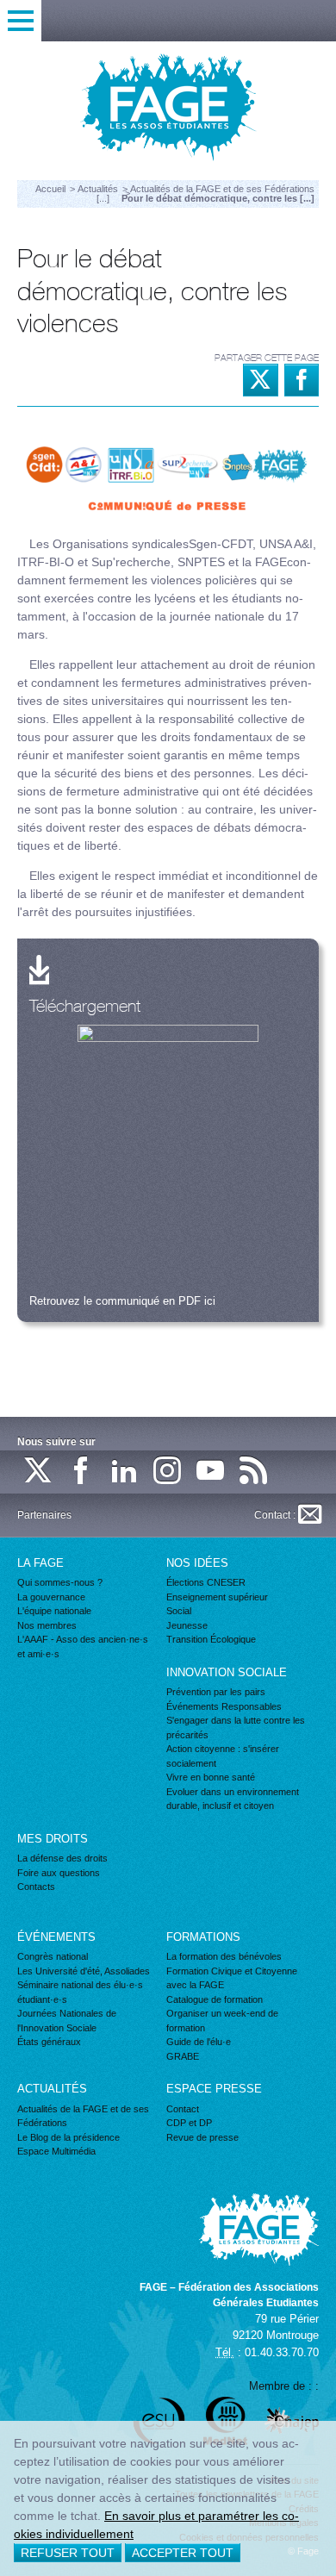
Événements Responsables (224, 1706)
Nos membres (47, 1625)
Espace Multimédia (56, 2151)
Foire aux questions (59, 1873)
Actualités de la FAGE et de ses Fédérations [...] (205, 193)
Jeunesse (187, 1625)
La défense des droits (62, 1858)
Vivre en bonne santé (211, 1777)
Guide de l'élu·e (199, 2042)
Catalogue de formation (215, 1999)
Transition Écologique (211, 1639)
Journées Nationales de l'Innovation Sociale (67, 2021)
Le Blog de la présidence (68, 2137)
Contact (183, 2109)
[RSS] (254, 1472)
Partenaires (44, 1515)
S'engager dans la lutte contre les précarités (236, 1728)
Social (179, 1611)
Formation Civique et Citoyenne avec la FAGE (232, 1978)
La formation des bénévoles (224, 1956)
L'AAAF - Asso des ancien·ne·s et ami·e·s (83, 1647)
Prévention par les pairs (216, 1692)
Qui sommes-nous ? (60, 1582)
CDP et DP (189, 2123)
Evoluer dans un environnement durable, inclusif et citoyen (233, 1799)
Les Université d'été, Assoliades (84, 1971)
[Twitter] (39, 1472)
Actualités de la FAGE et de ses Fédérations (83, 2116)
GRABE (183, 2056)
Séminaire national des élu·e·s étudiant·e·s (80, 1992)
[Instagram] (168, 1472)
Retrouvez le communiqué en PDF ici (122, 1301)
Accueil (50, 189)
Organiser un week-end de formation (222, 2021)
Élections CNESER (206, 1582)
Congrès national (53, 1956)
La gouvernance (51, 1597)
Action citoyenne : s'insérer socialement (223, 1756)
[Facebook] (82, 1472)
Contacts (36, 1887)
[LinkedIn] (125, 1472)
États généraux (49, 2042)
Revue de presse (202, 2137)
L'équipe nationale (54, 1611)
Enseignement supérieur (217, 1597)
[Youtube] (211, 1472)
